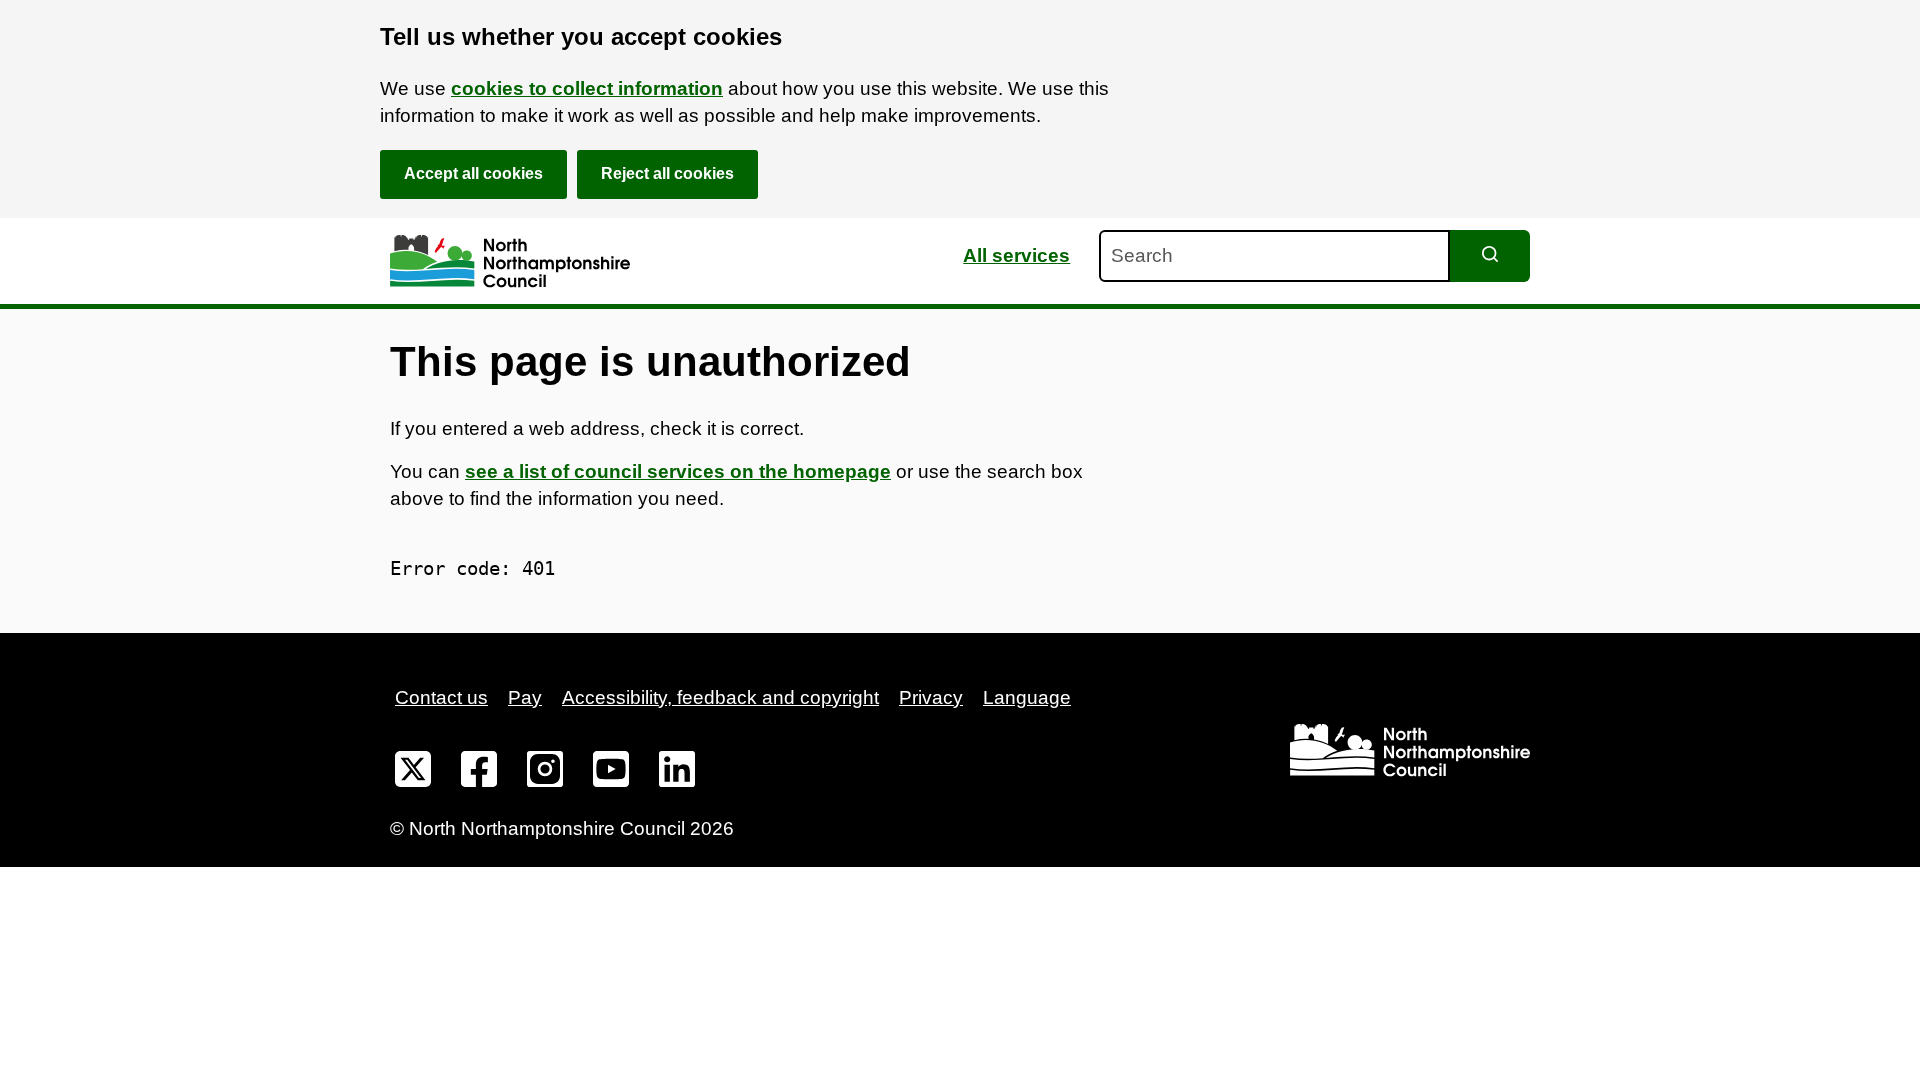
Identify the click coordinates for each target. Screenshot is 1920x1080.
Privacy (931, 697)
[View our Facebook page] (479, 773)
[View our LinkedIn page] (677, 773)
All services (1016, 255)
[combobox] (1274, 256)
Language (1027, 697)
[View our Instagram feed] (545, 773)
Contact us (441, 697)
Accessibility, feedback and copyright (720, 697)
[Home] (510, 261)
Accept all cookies (473, 173)
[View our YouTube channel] (611, 773)
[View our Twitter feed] (413, 773)
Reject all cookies (667, 173)
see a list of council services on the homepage (678, 471)
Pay (525, 697)
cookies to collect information (587, 88)
